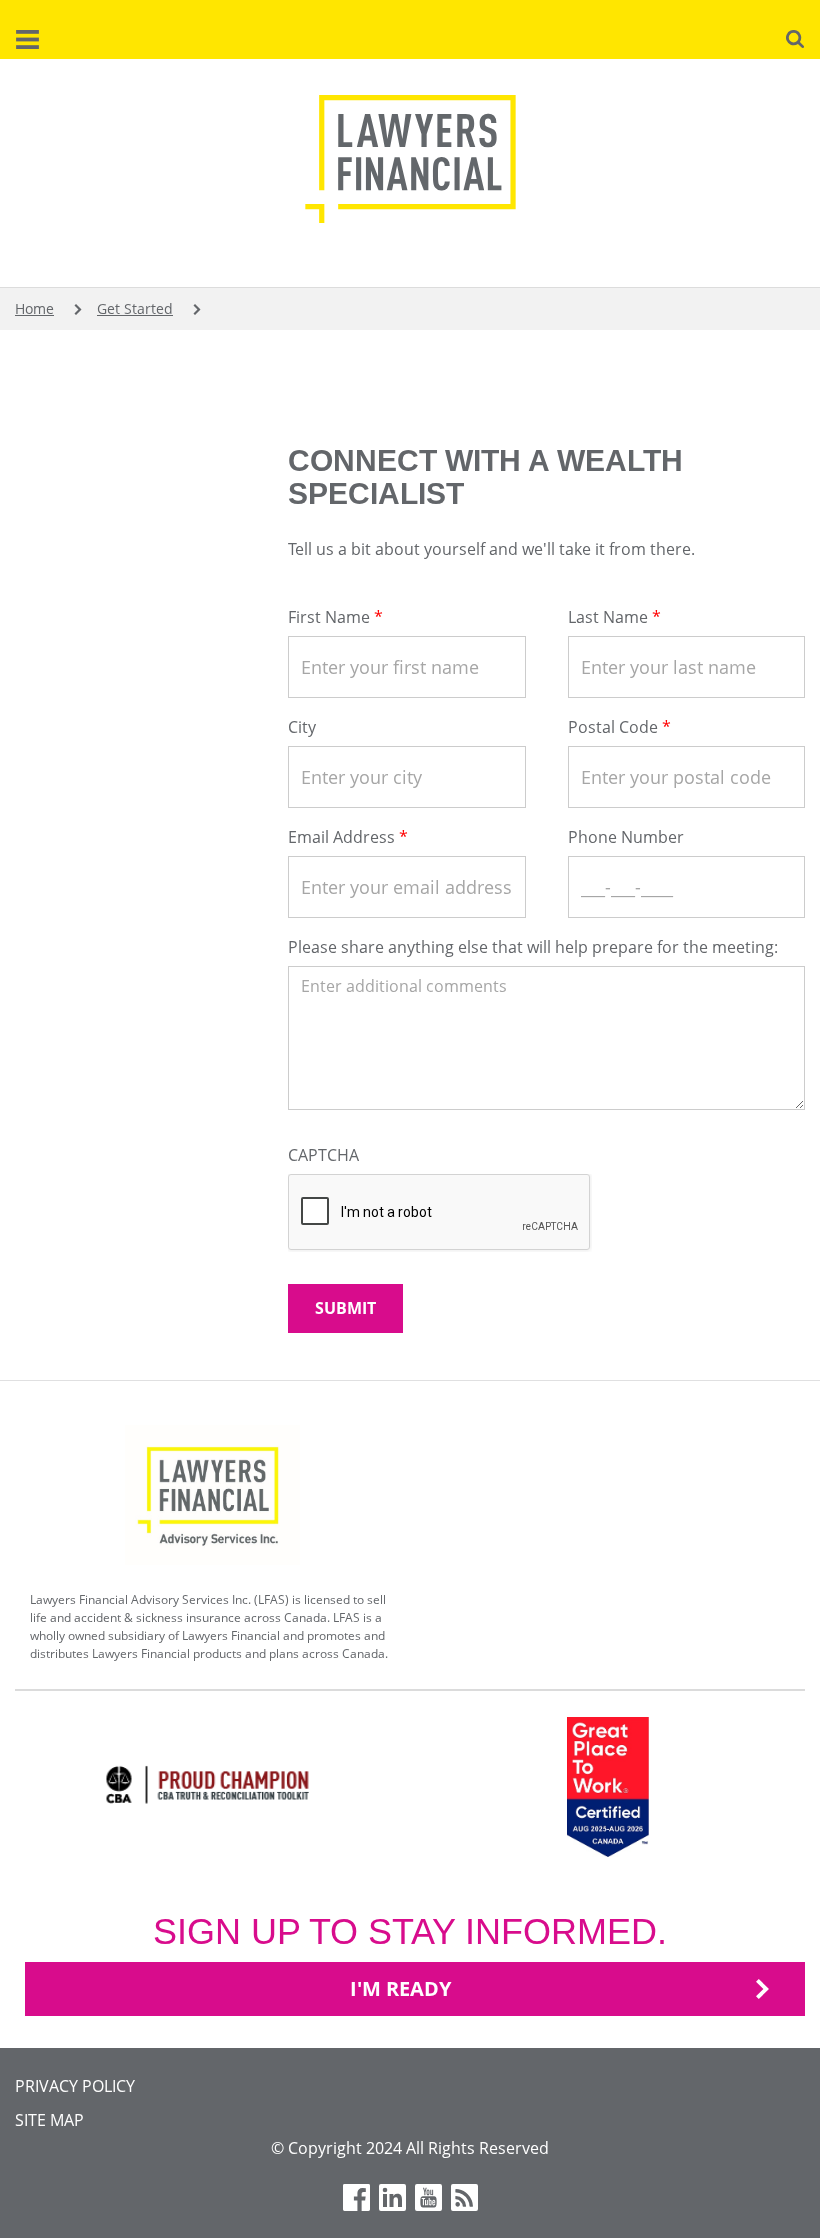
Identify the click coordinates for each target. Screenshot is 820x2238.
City (302, 727)
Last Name (608, 617)
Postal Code (613, 727)
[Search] (795, 37)
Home (34, 308)
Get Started (135, 308)
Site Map (49, 2120)
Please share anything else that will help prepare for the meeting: (533, 947)
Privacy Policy (75, 2086)
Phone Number (626, 837)
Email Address (341, 837)
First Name (329, 617)
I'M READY (400, 1988)
